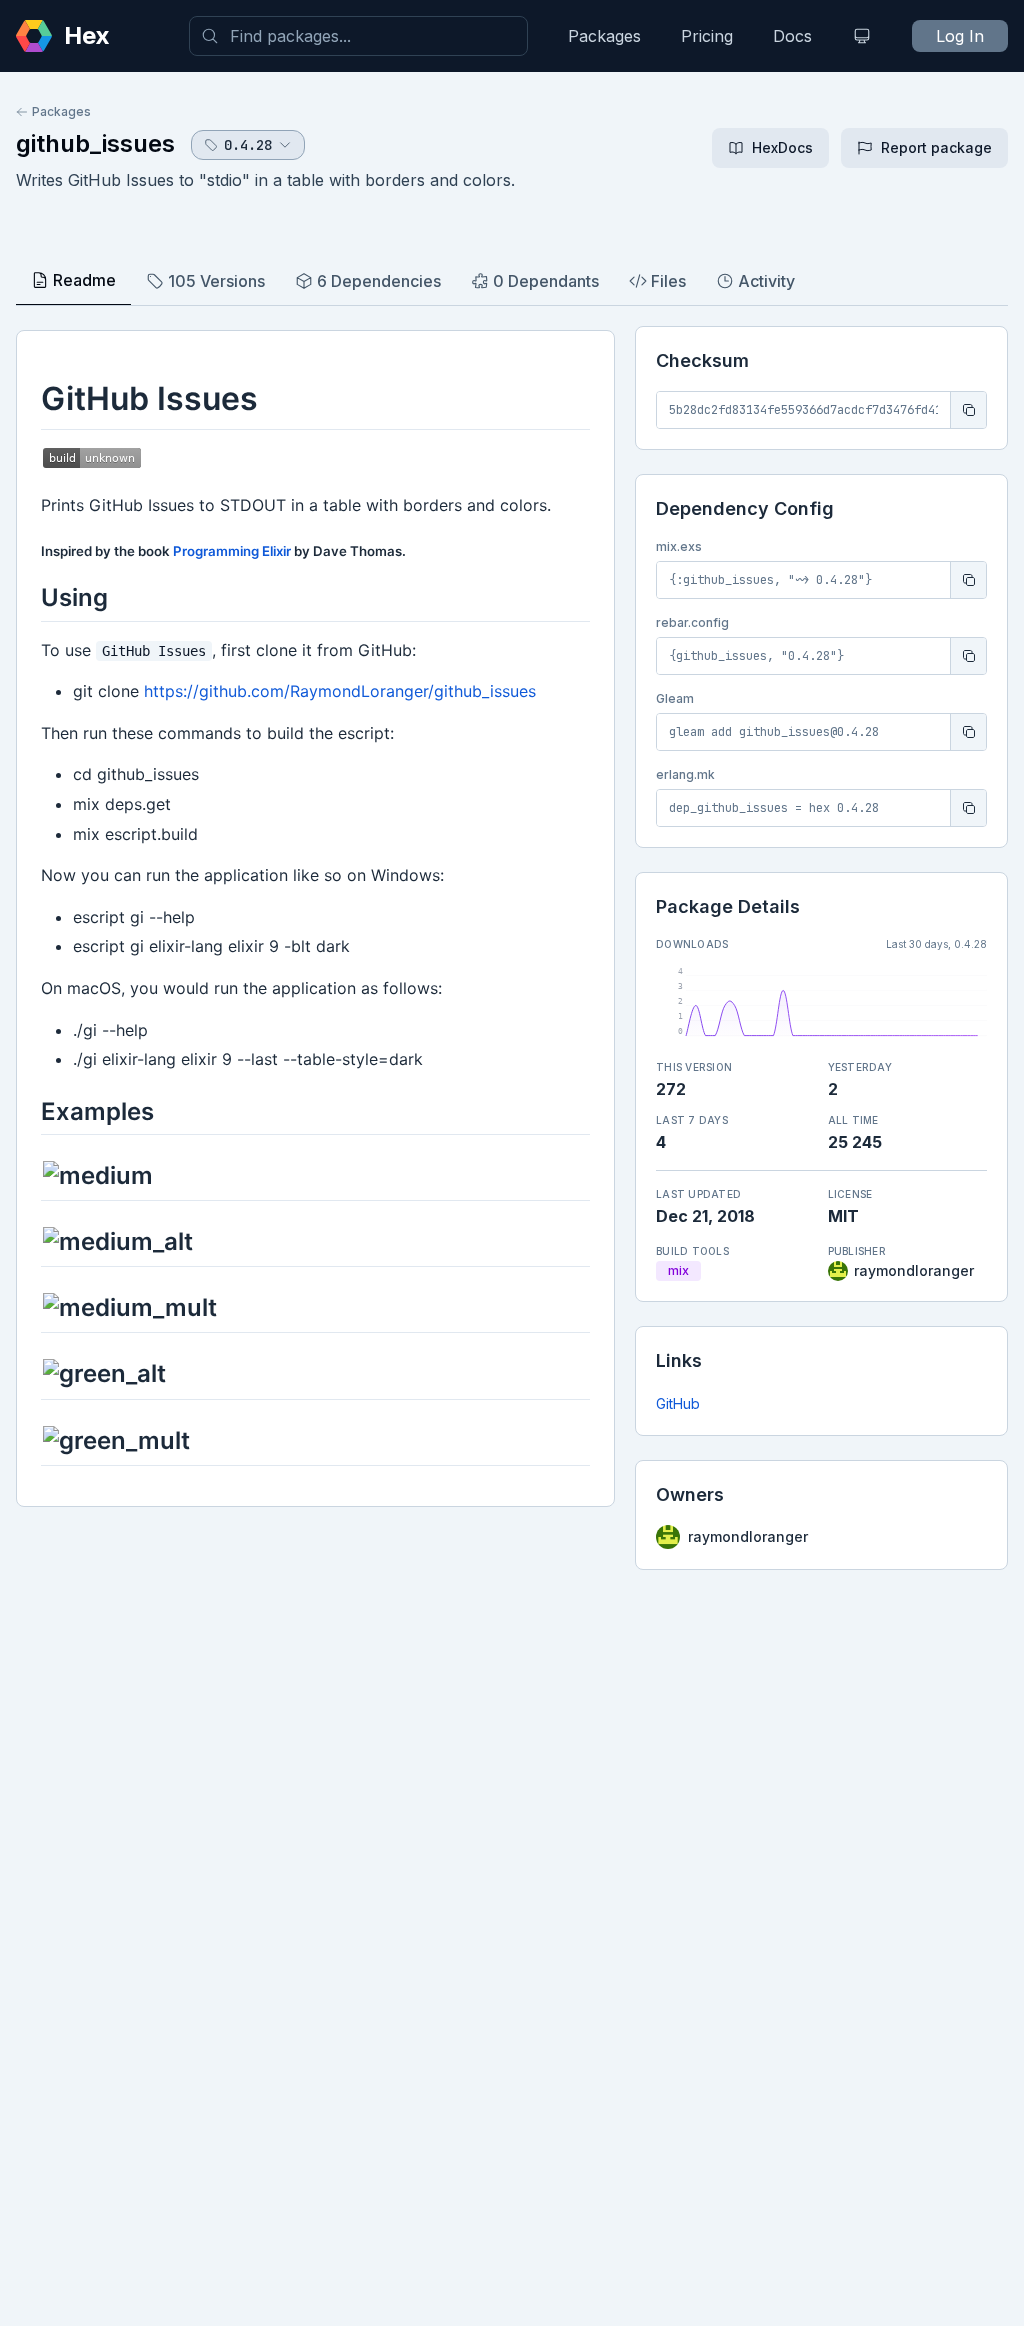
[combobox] (358, 36)
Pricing (707, 36)
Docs (792, 36)
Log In (960, 36)
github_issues (95, 143)
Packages (604, 36)
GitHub (678, 1403)
